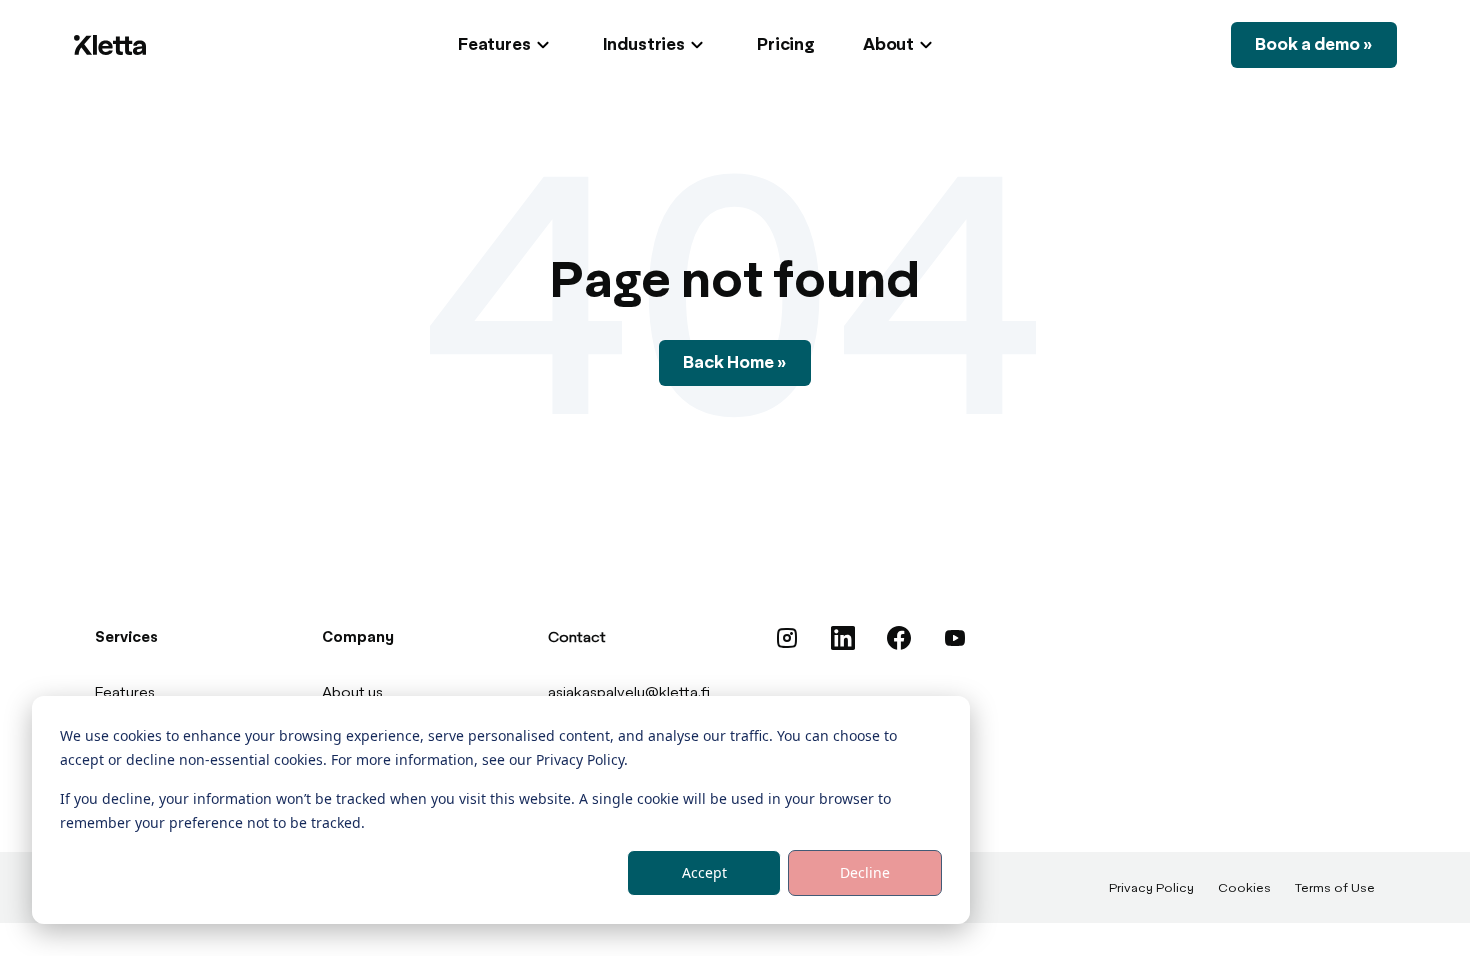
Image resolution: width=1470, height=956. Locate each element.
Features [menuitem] (125, 693)
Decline (865, 872)
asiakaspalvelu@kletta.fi (629, 693)
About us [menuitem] (352, 693)
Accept (704, 872)
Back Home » (735, 363)
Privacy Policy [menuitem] (1151, 889)
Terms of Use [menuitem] (1335, 889)
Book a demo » (1314, 45)
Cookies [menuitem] (1244, 889)
